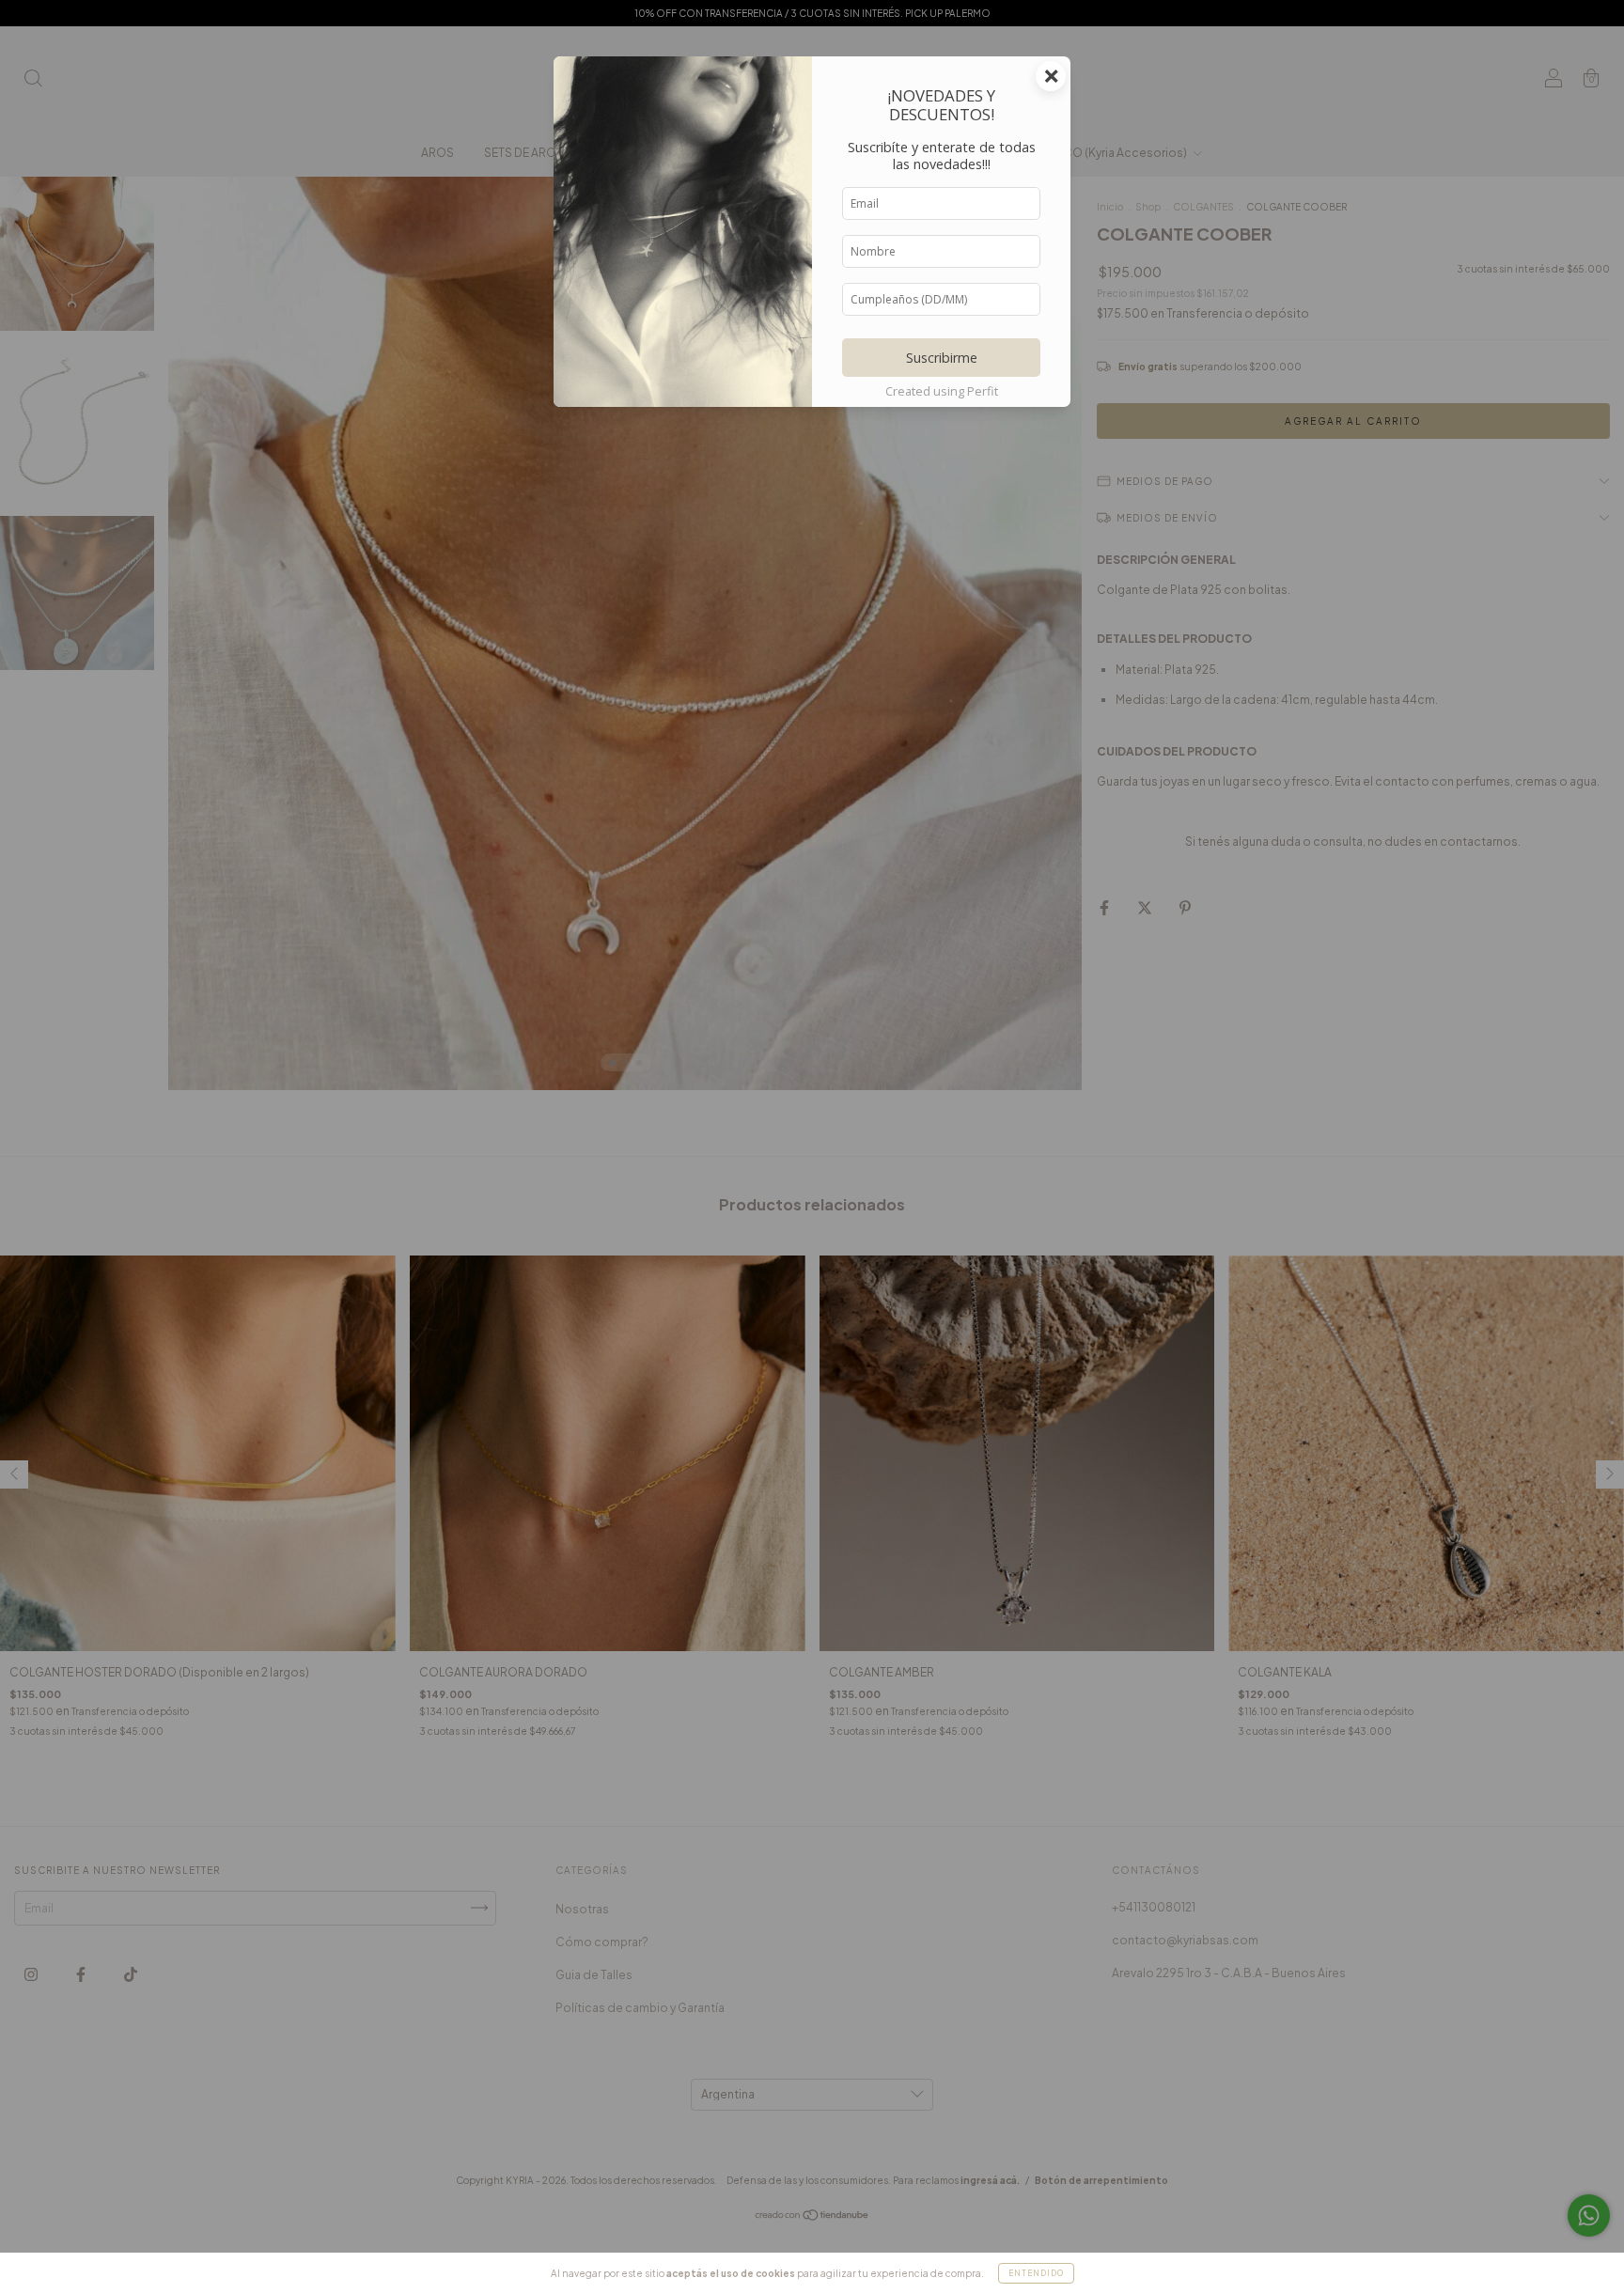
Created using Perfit (942, 391)
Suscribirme (942, 358)
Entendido (1036, 2273)
